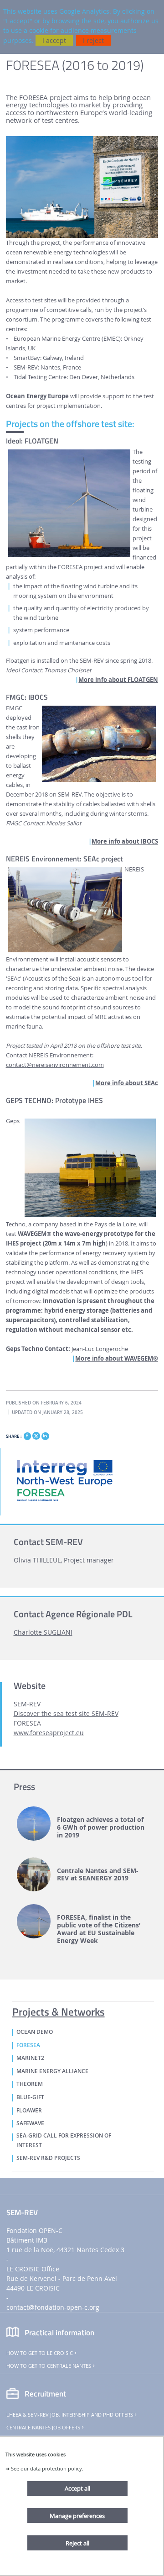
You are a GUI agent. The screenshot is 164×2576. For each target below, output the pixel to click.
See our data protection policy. (47, 2468)
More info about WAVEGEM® (117, 1359)
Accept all (77, 2488)
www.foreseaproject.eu (49, 1733)
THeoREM (30, 2084)
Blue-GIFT (30, 2097)
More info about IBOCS (125, 842)
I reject (93, 40)
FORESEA (28, 2045)
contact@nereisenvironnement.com (55, 1065)
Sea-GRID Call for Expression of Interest (64, 2141)
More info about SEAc (127, 1083)
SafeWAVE (30, 2123)
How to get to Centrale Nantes (49, 2366)
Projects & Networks (59, 2010)
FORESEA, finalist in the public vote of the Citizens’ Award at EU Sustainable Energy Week (99, 1929)
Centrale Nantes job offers (43, 2428)
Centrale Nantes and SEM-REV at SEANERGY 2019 (98, 1875)
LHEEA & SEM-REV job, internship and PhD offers (70, 2415)
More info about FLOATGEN (118, 680)
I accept (54, 40)
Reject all (77, 2543)
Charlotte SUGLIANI (43, 1632)
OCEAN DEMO (35, 2032)
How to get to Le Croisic (40, 2353)
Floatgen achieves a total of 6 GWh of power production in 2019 (101, 1827)
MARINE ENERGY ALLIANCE (52, 2071)
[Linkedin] (45, 1436)
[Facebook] (27, 1436)
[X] (36, 1435)
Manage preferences (77, 2516)
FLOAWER (29, 2111)
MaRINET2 (30, 2058)
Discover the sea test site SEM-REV (66, 1713)
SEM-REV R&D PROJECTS (48, 2158)
